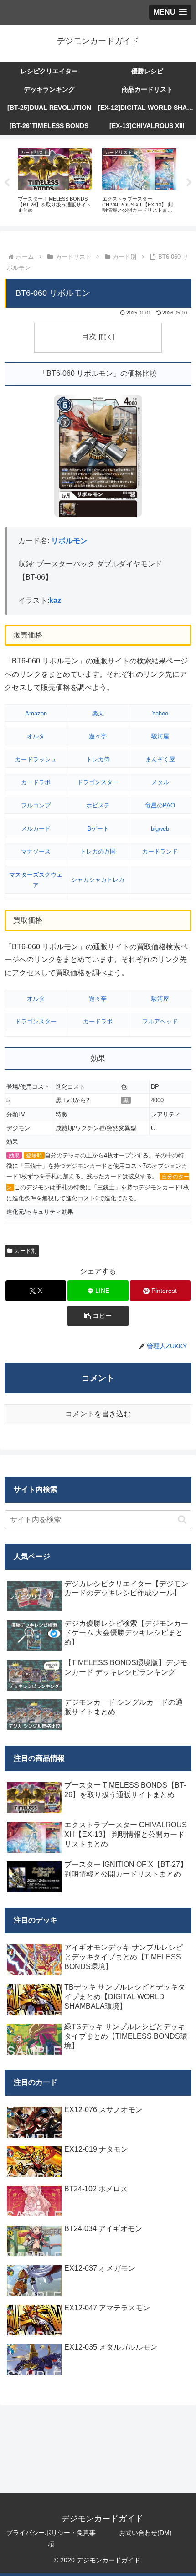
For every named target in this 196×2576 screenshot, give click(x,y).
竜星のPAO (160, 805)
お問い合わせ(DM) (145, 2533)
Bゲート (98, 829)
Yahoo (160, 713)
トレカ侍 (98, 759)
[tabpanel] (55, 181)
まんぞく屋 (160, 759)
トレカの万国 (98, 851)
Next (189, 183)
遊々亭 (98, 736)
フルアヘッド (160, 1021)
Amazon (36, 713)
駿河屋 (160, 736)
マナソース (36, 851)
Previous (7, 183)
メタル (160, 782)
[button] (98, 1316)
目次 (89, 337)
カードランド (160, 851)
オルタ (36, 736)
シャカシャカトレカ (98, 880)
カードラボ (36, 782)
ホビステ (98, 805)
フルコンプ (36, 805)
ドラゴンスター (98, 782)
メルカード (36, 829)
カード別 (26, 1251)
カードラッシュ (36, 759)
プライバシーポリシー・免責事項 (51, 2538)
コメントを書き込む (98, 1414)
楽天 (98, 713)
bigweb (160, 829)
